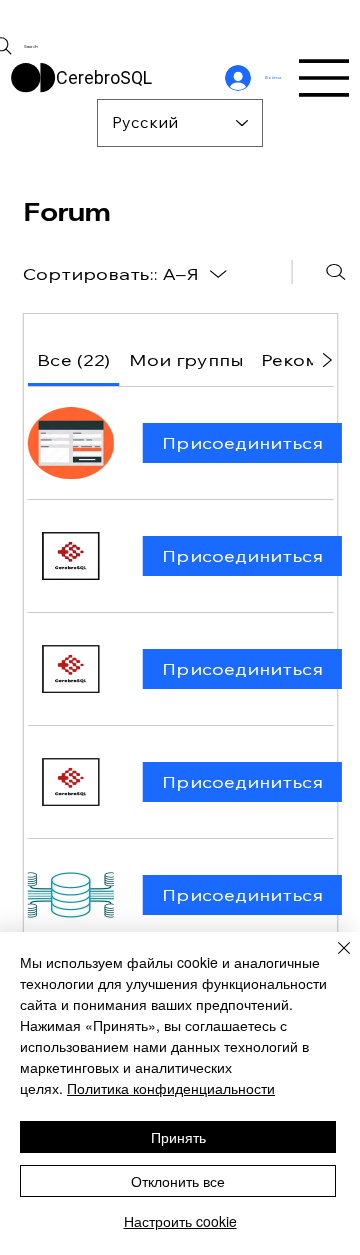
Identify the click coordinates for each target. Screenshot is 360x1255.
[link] (72, 360)
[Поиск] (335, 272)
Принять (178, 1137)
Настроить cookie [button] (180, 1221)
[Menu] (325, 78)
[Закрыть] (332, 960)
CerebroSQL (104, 77)
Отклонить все (178, 1181)
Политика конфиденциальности (171, 1088)
